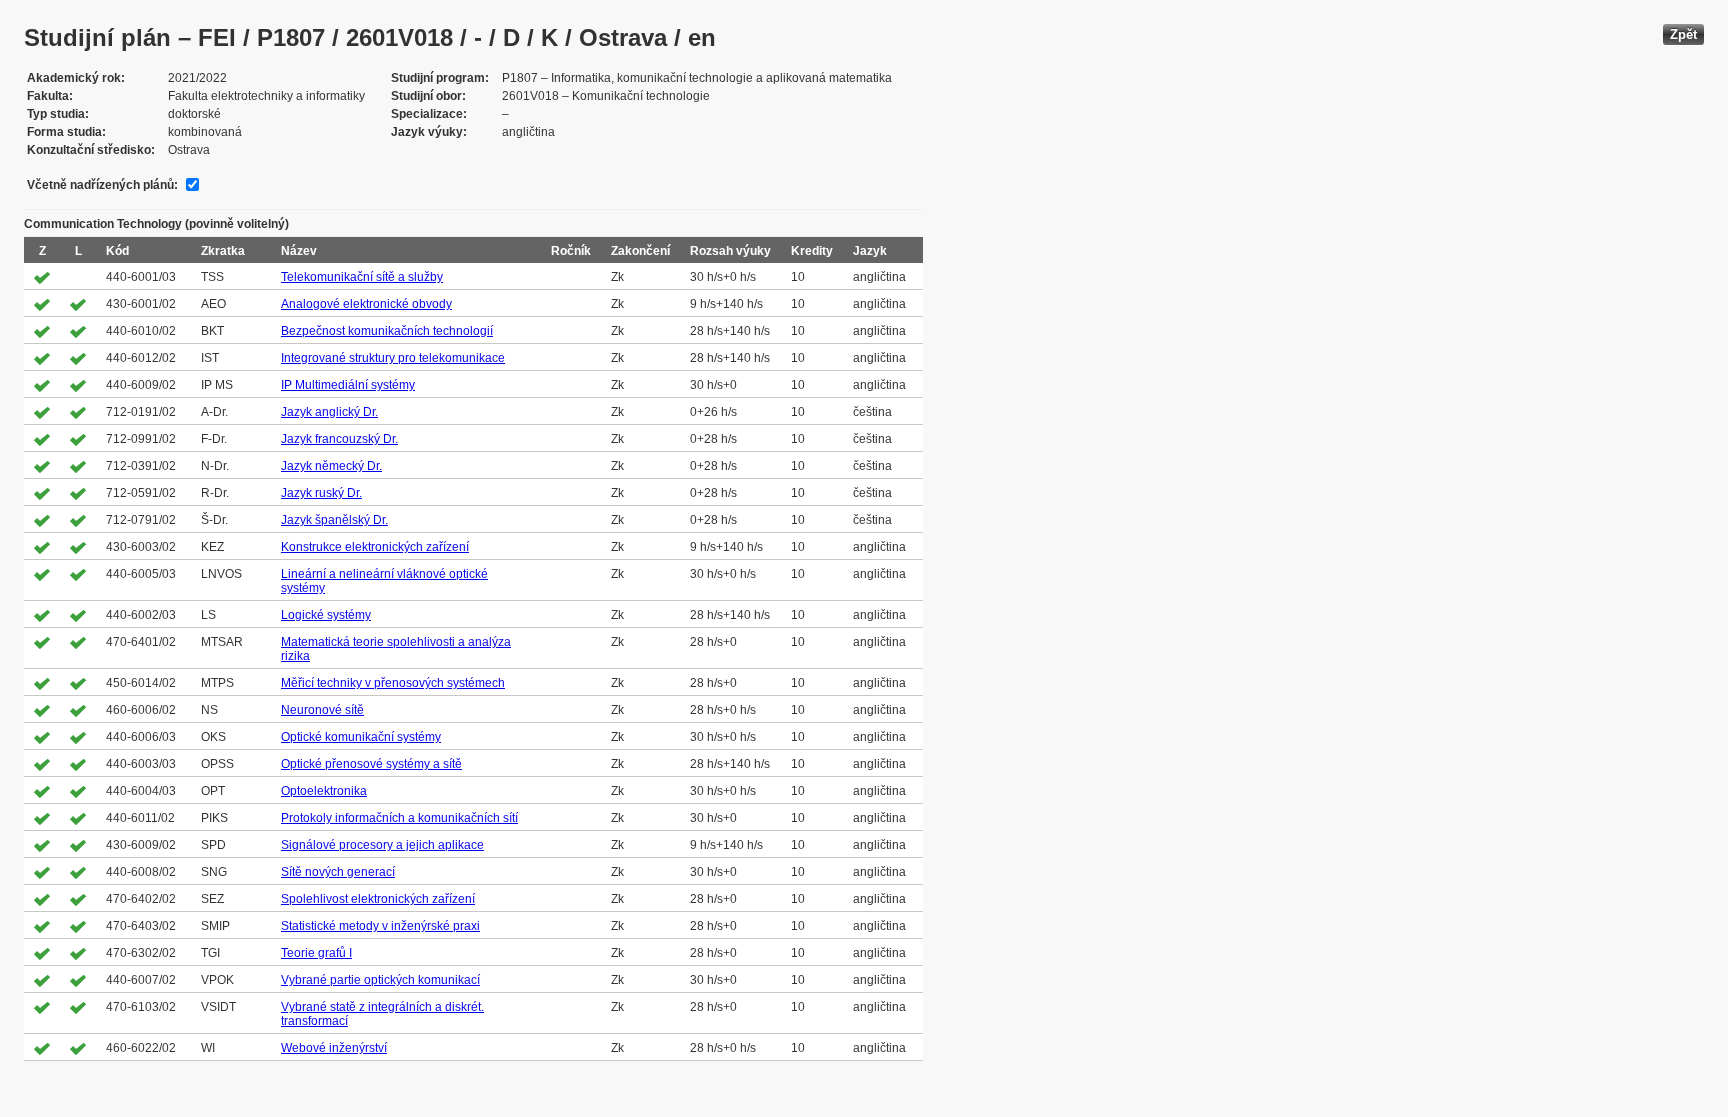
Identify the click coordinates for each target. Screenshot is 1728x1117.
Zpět (1683, 34)
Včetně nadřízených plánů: (102, 185)
